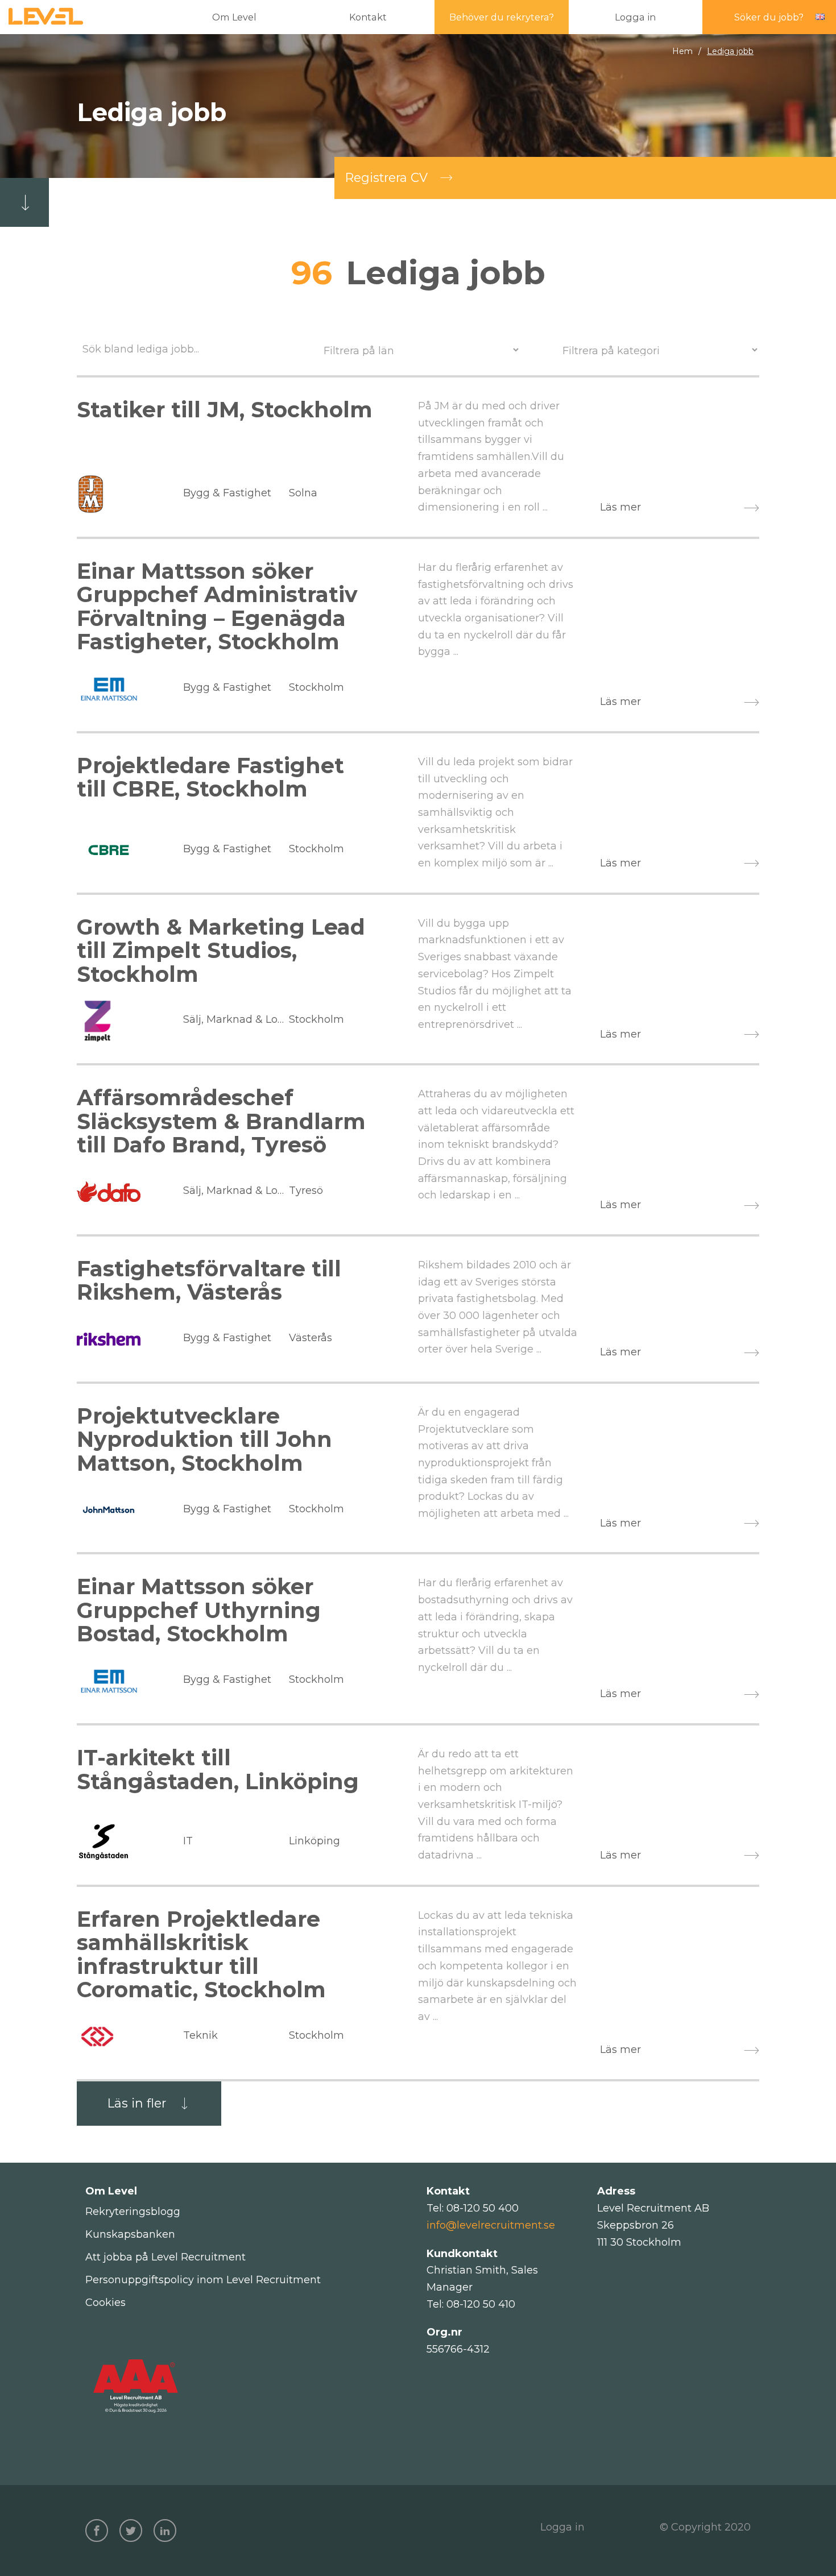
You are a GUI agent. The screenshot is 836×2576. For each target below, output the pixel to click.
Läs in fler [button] (137, 2103)
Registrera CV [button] (386, 178)
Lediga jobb (730, 51)
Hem (682, 51)
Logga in (562, 2527)
